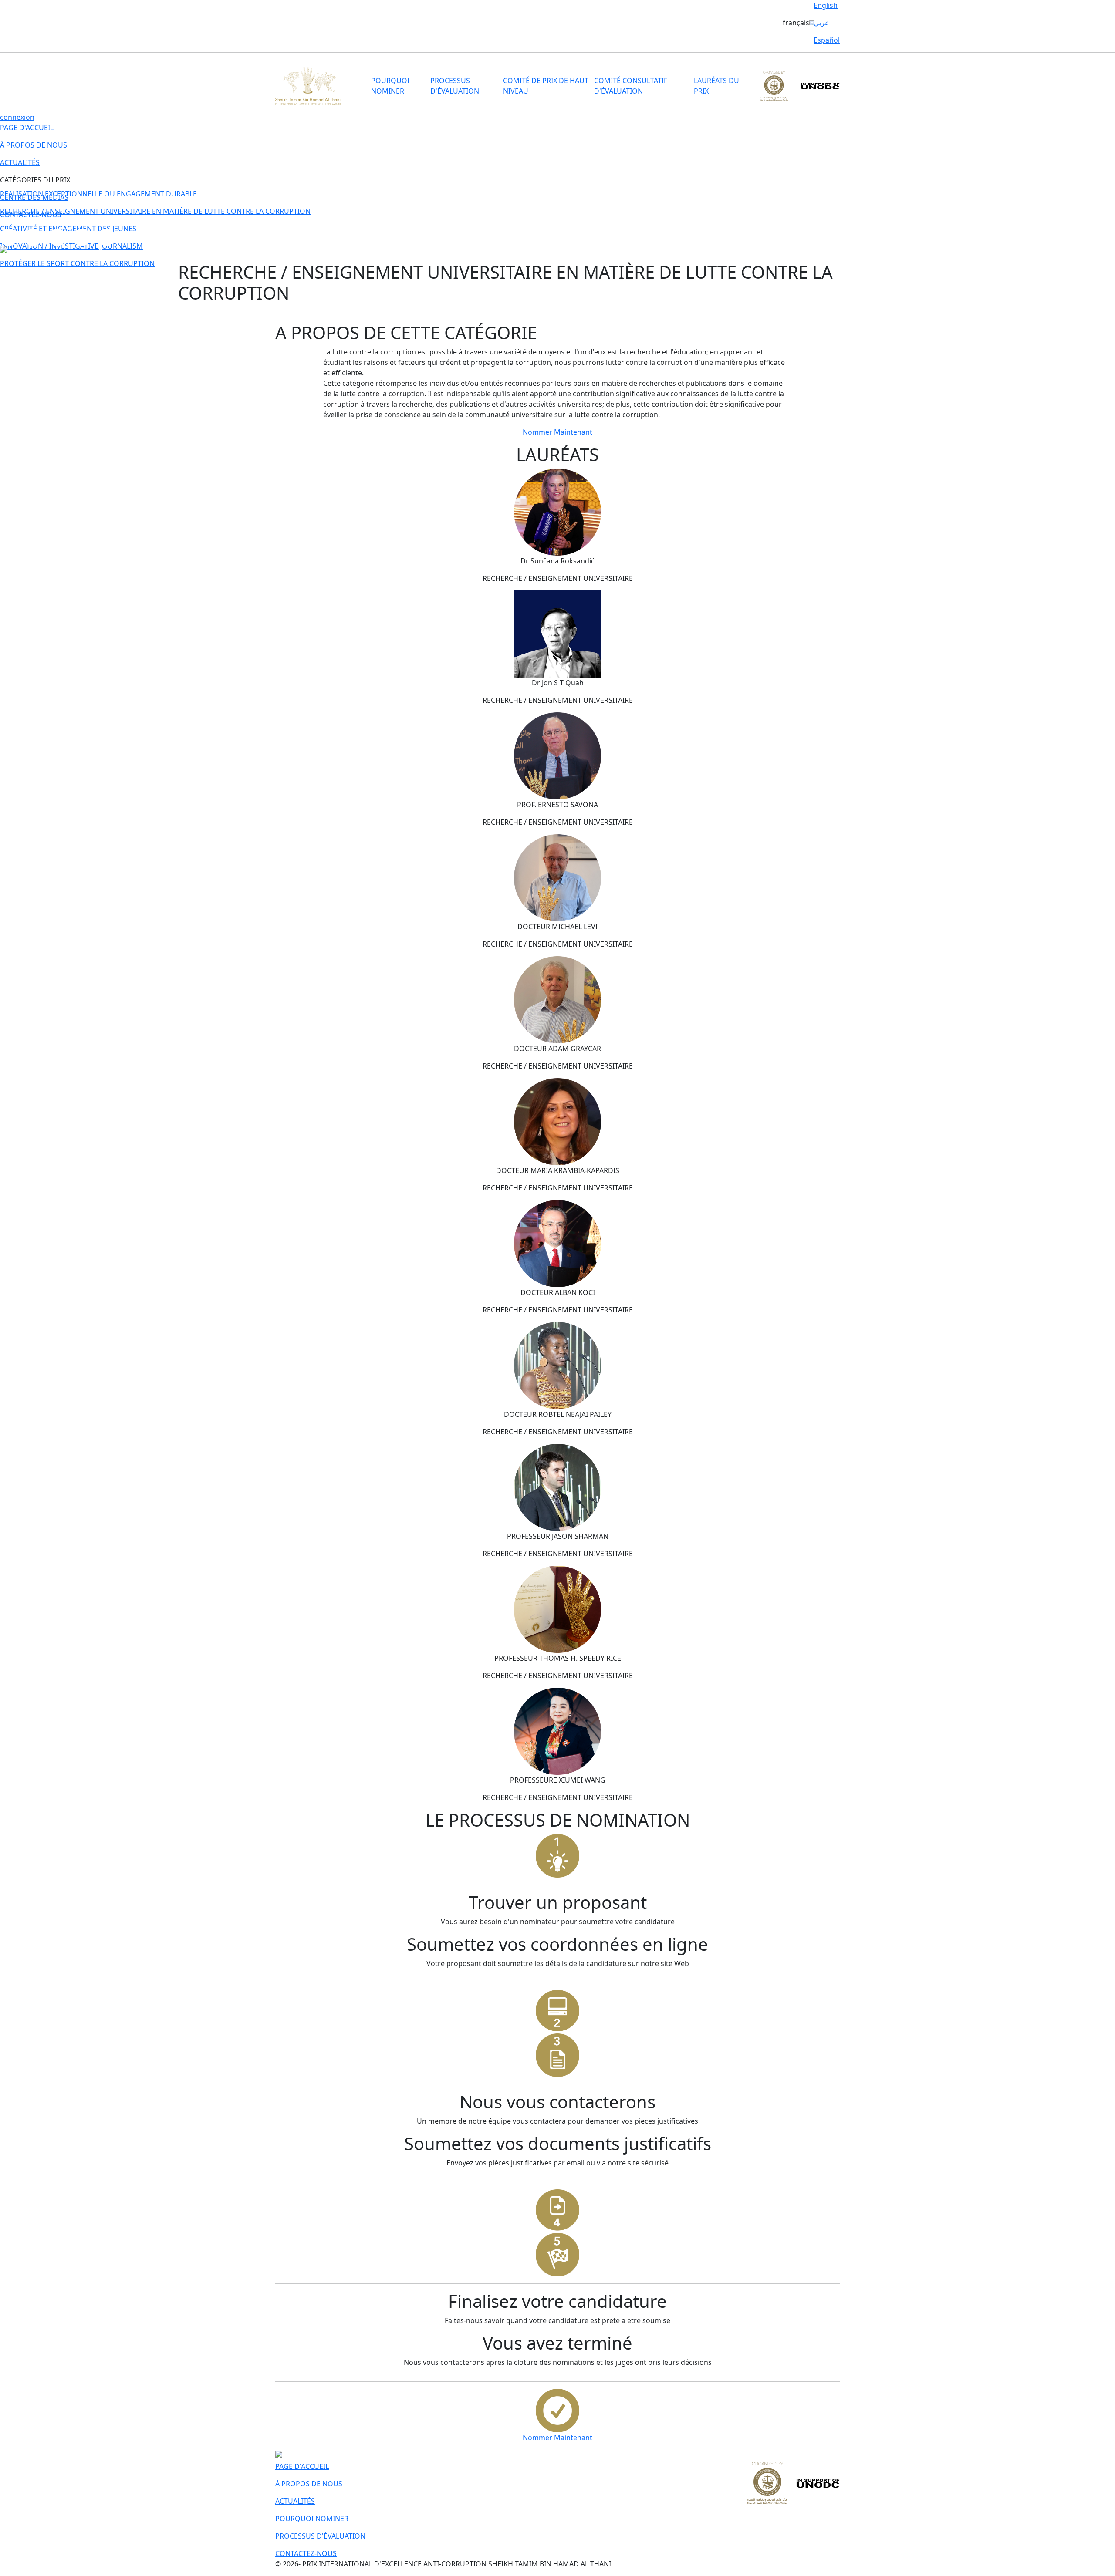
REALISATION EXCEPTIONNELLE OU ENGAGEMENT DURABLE (98, 194)
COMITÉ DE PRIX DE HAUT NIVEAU (546, 86)
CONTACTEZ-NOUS (31, 215)
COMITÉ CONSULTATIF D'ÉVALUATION (631, 86)
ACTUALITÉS (20, 162)
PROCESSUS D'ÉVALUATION (455, 86)
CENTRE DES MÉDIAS (34, 197)
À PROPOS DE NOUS (34, 145)
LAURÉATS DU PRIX (716, 86)
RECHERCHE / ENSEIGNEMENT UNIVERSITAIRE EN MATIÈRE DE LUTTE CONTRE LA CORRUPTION (155, 211)
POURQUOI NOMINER (390, 86)
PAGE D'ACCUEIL (27, 128)
